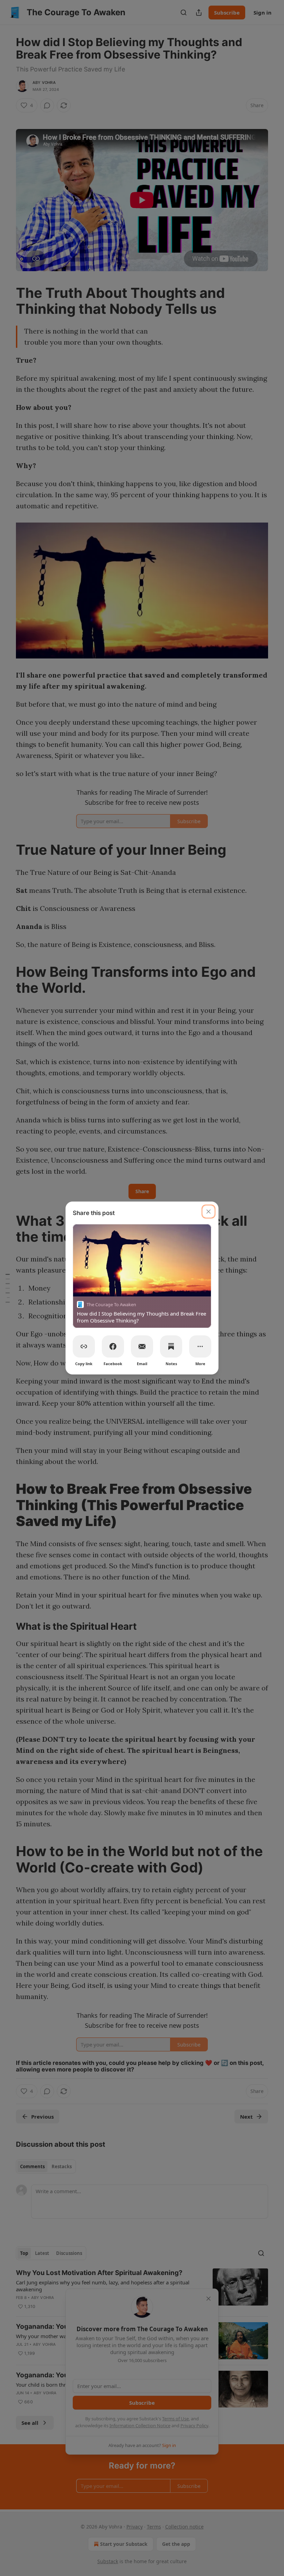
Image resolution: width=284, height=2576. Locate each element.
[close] (208, 1212)
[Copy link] (84, 1346)
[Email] (142, 1346)
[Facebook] (113, 1346)
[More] (200, 1346)
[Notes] (171, 1346)
